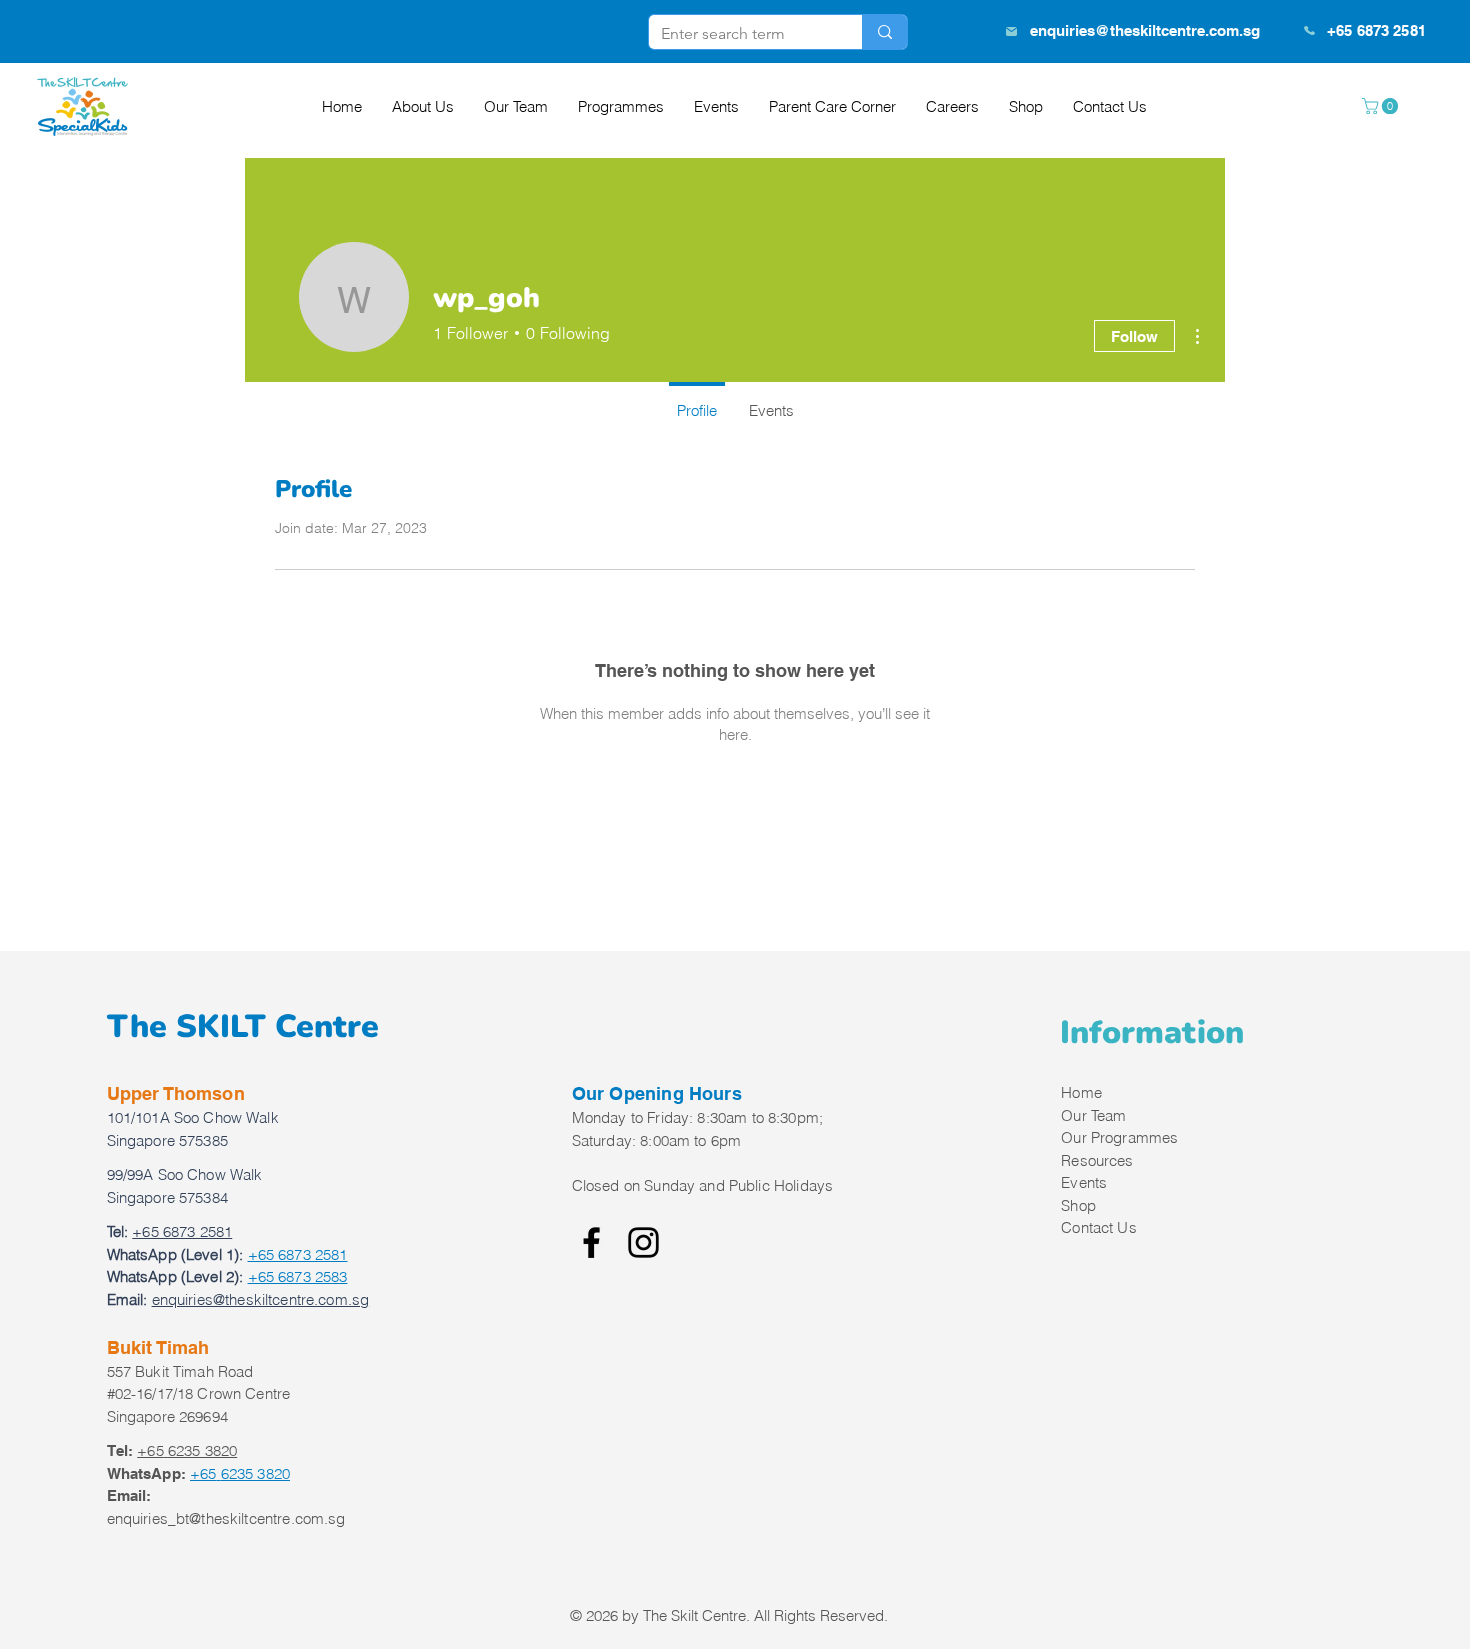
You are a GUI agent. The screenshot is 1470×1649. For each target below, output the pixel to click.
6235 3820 (240, 1473)
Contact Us (1099, 1227)
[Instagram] (643, 1242)
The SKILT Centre (243, 1026)
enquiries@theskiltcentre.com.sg (1145, 30)
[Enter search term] (884, 32)
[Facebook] (591, 1242)
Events (1084, 1182)
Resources (1097, 1160)
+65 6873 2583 (298, 1276)
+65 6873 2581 (298, 1254)
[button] (1382, 106)
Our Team (1093, 1115)
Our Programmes (1119, 1137)
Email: (127, 1299)
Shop (1078, 1205)
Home (1081, 1092)
